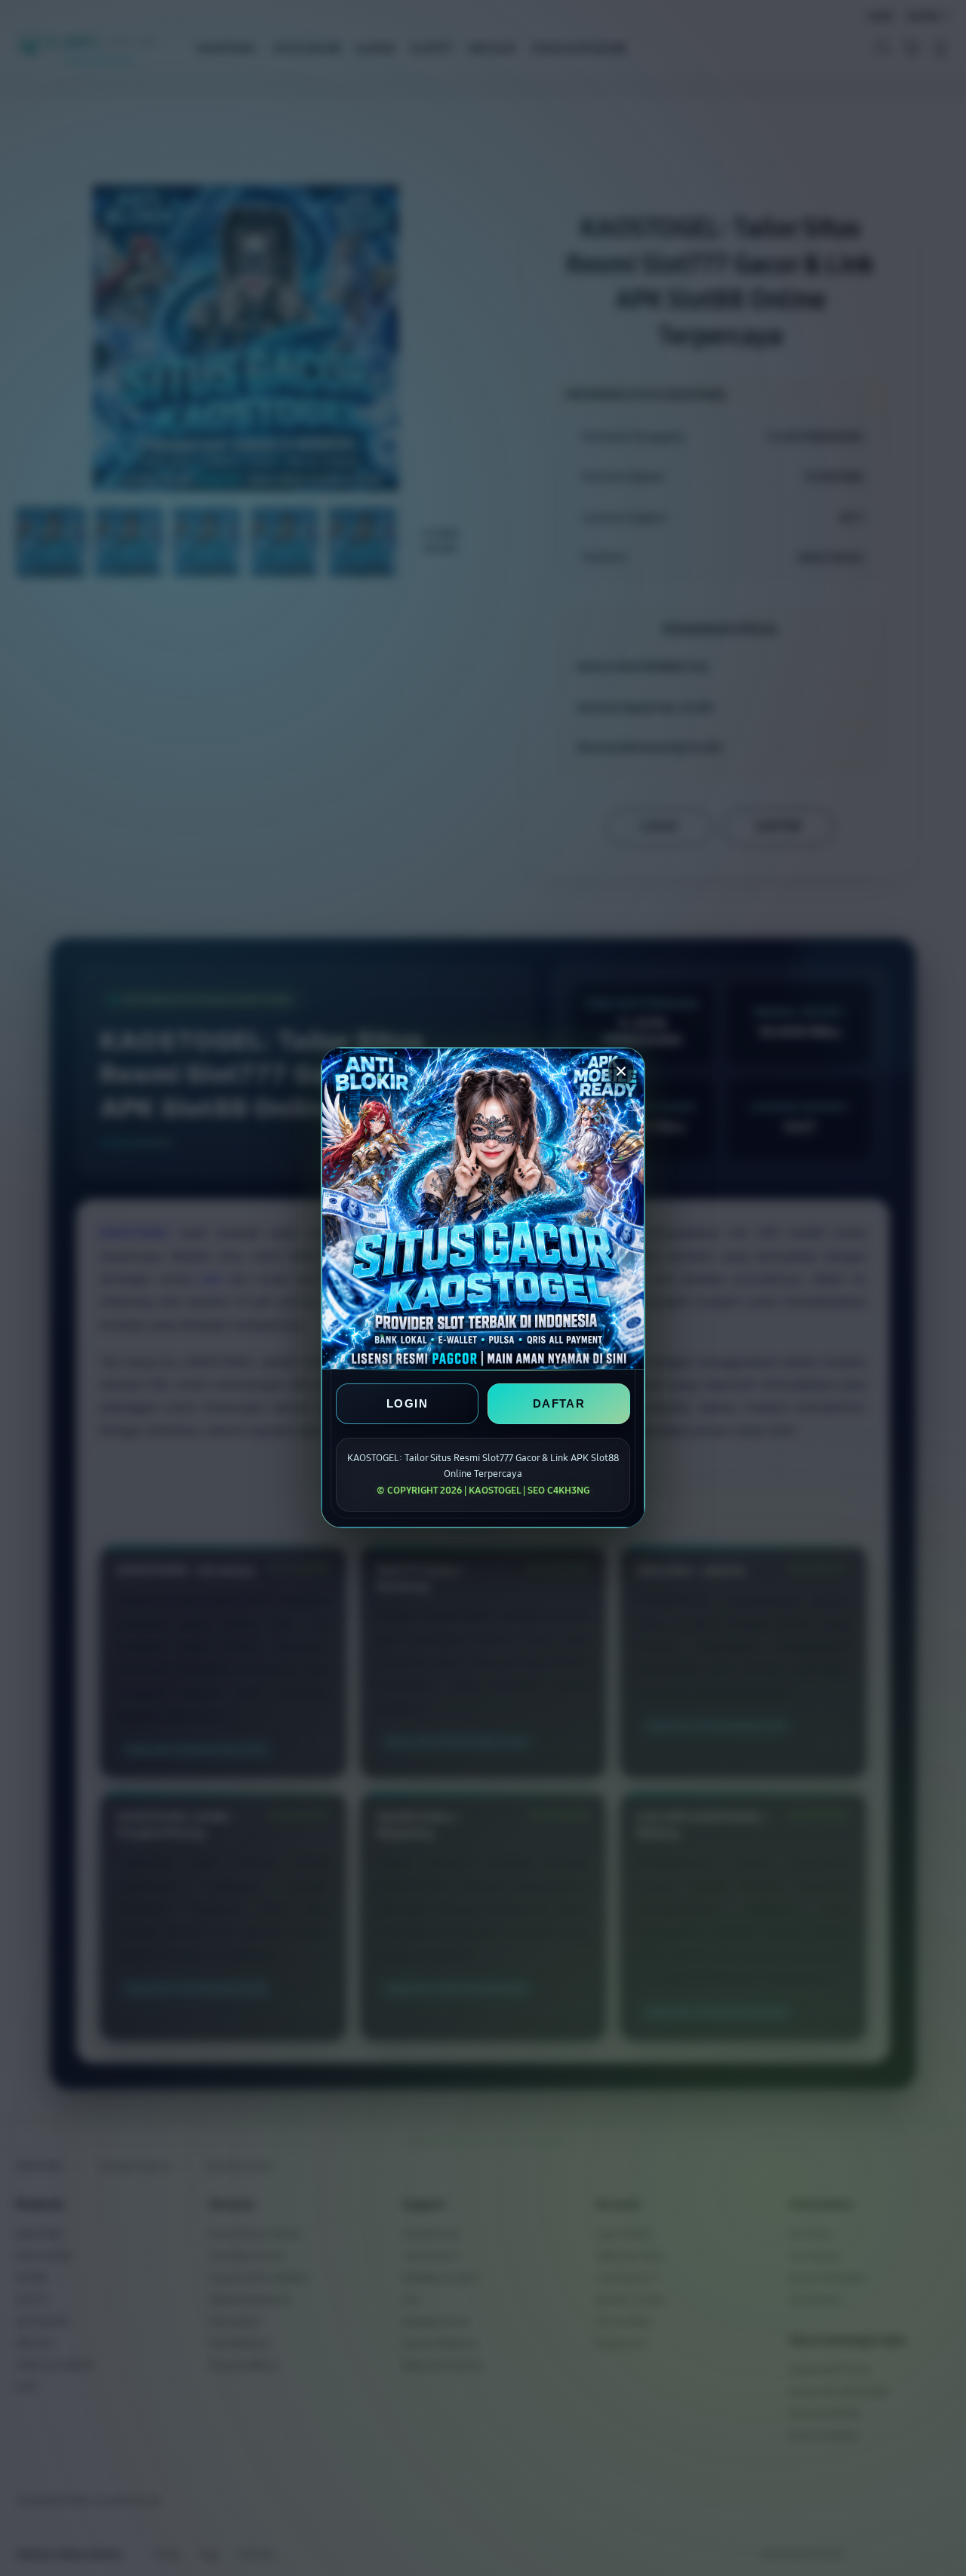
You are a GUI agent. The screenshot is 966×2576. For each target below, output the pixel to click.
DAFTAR (559, 1404)
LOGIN (407, 1404)
